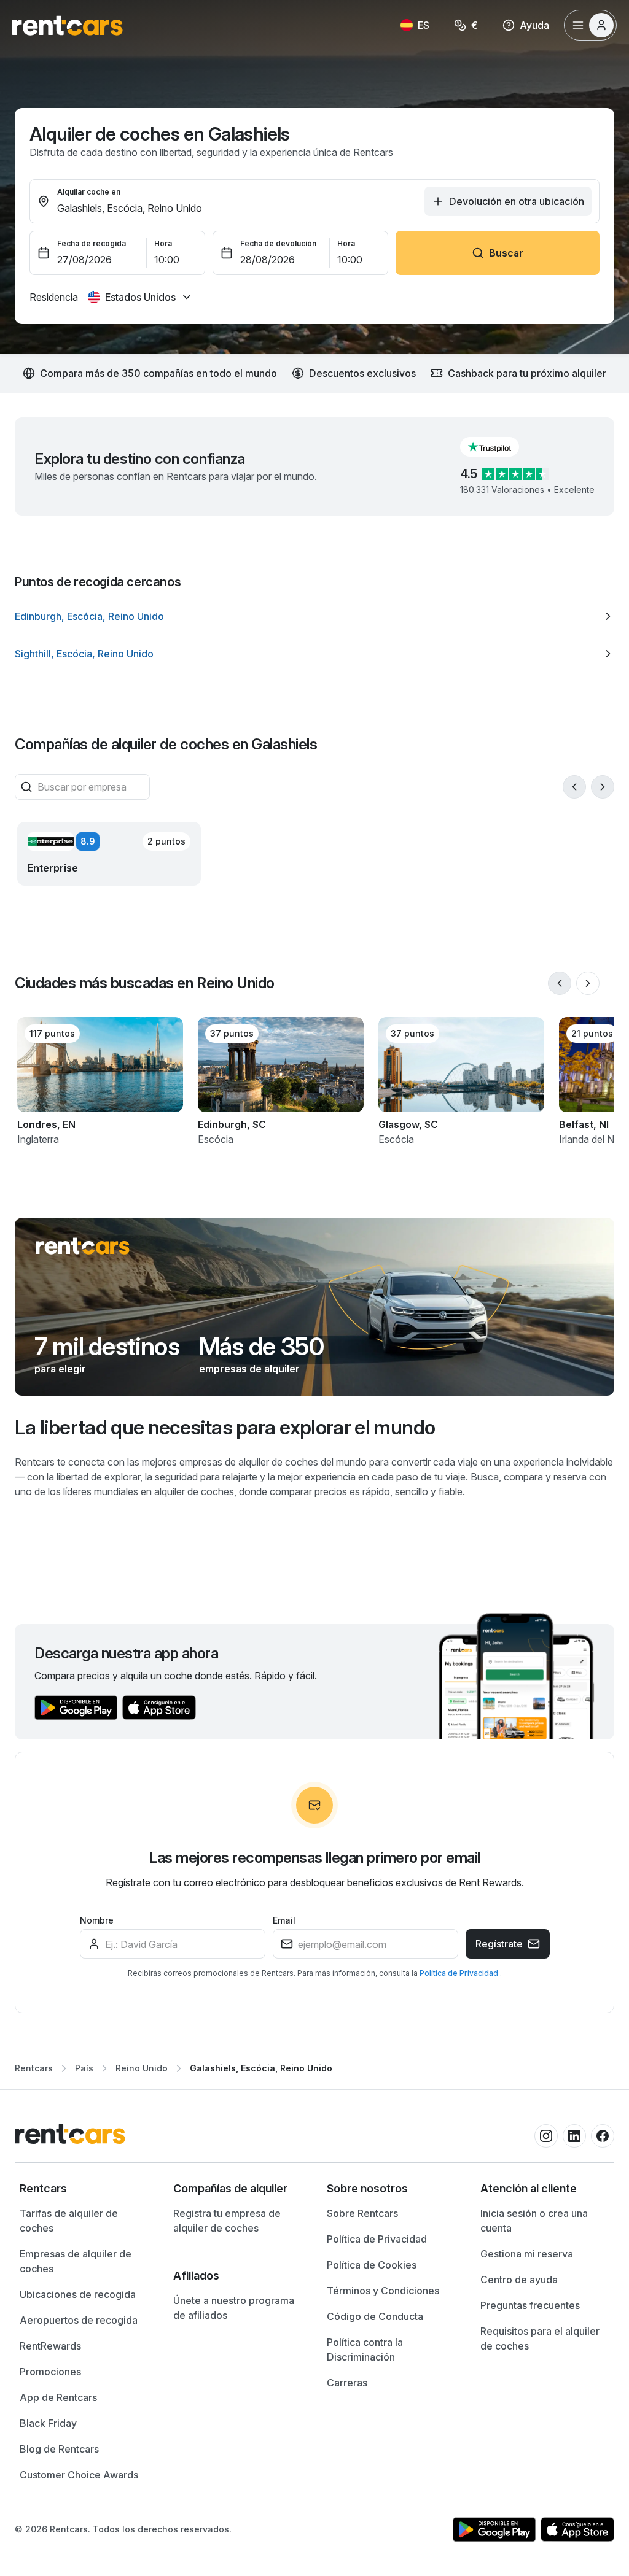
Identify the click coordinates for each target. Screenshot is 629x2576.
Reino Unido (142, 2068)
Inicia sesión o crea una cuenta (534, 2221)
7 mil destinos (107, 1347)
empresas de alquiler (249, 1369)
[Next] (603, 787)
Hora (163, 243)
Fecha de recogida (92, 243)
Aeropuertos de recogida (79, 2320)
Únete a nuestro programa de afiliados (234, 2308)
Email (284, 1920)
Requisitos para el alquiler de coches (540, 2338)
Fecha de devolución (278, 243)
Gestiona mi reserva (527, 2254)
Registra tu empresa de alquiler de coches (227, 2221)
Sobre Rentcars (362, 2213)
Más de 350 (261, 1347)
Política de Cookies (372, 2265)
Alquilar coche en (89, 192)
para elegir (60, 1369)
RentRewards (50, 2346)
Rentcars (34, 2068)
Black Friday (48, 2423)
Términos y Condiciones (383, 2291)
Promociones (50, 2372)
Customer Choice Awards (79, 2475)
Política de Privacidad (460, 1973)
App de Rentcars (58, 2397)
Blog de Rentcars (59, 2449)
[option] (314, 616)
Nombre (97, 1920)
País (84, 2068)
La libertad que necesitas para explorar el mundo (225, 1427)
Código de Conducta (375, 2316)
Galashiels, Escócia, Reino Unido (261, 2068)
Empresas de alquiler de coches (76, 2261)
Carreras (347, 2383)
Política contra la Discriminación (365, 2350)
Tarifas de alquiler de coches (69, 2221)
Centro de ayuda (519, 2280)
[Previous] (574, 787)
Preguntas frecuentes (530, 2305)
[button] (499, 447)
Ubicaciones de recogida (78, 2294)
